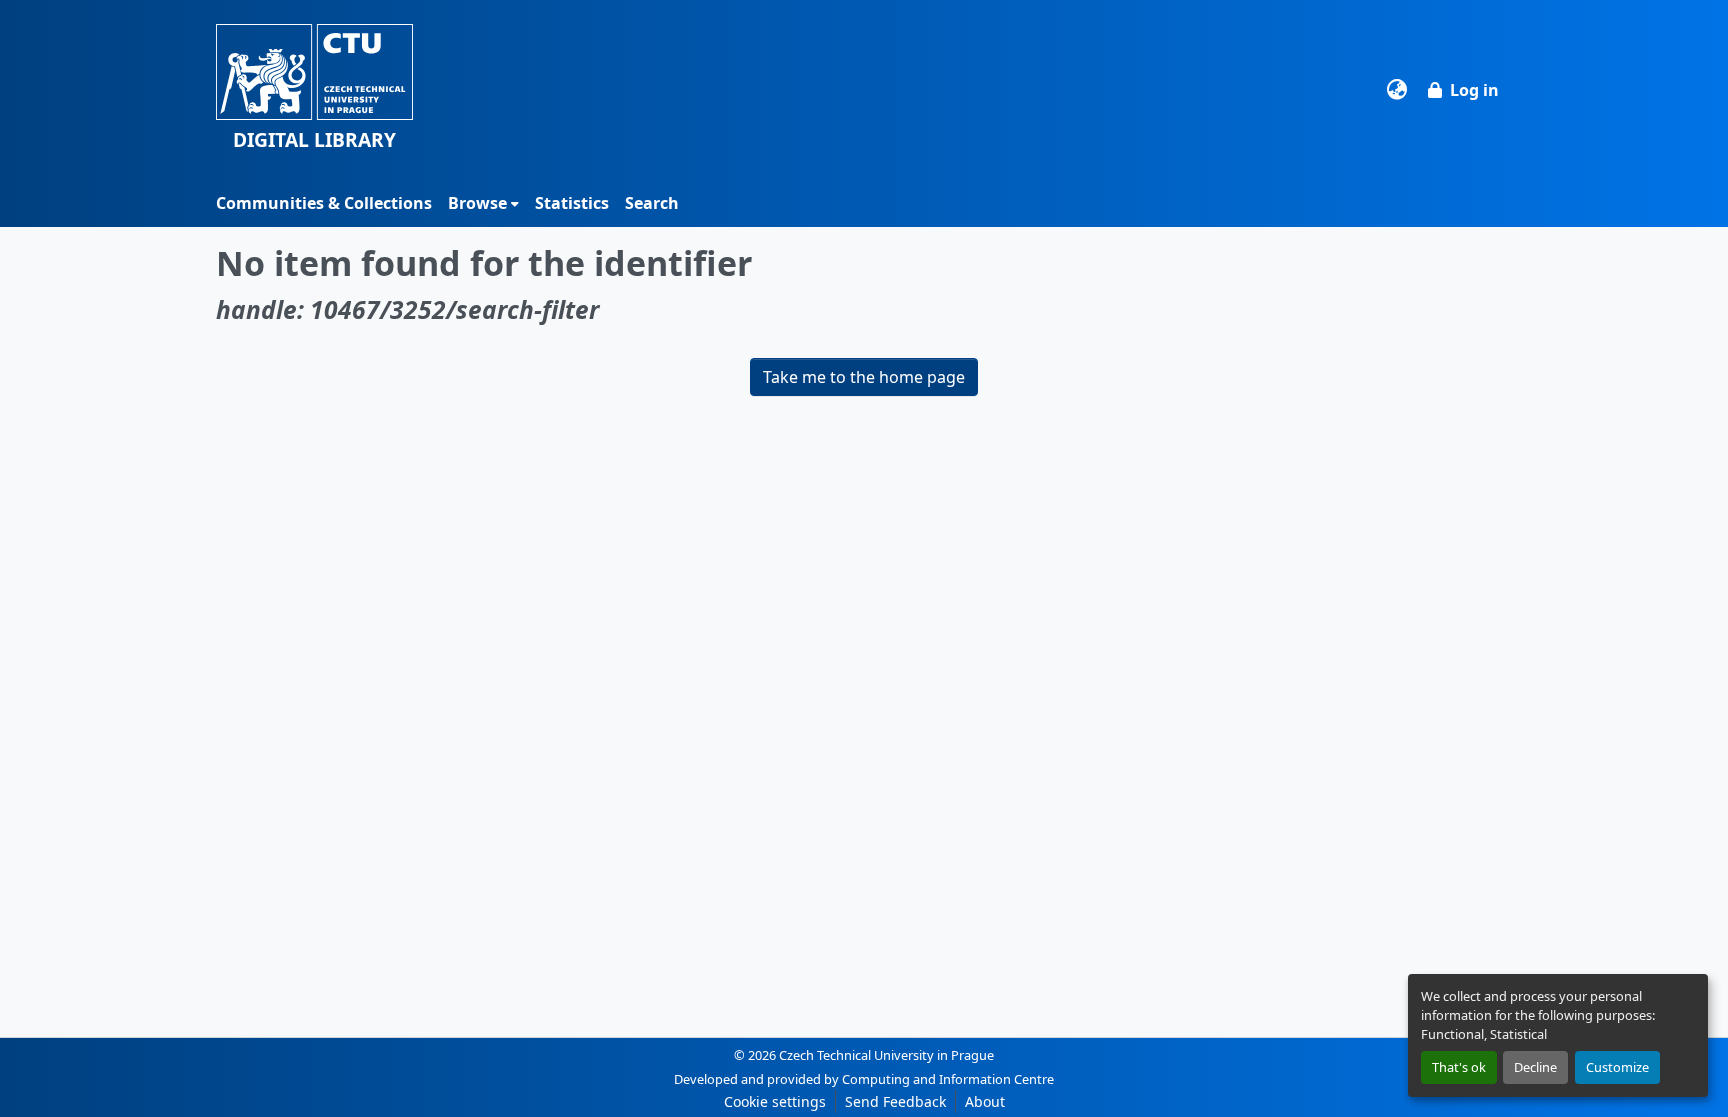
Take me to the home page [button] (864, 377)
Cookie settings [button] (775, 1101)
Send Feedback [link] (895, 1101)
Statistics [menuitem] (572, 203)
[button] (314, 89)
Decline (1535, 1067)
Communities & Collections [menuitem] (324, 203)
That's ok (1459, 1067)
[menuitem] (483, 203)
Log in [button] (1474, 90)
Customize (1617, 1067)
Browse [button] (477, 203)
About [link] (985, 1101)
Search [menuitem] (652, 203)
